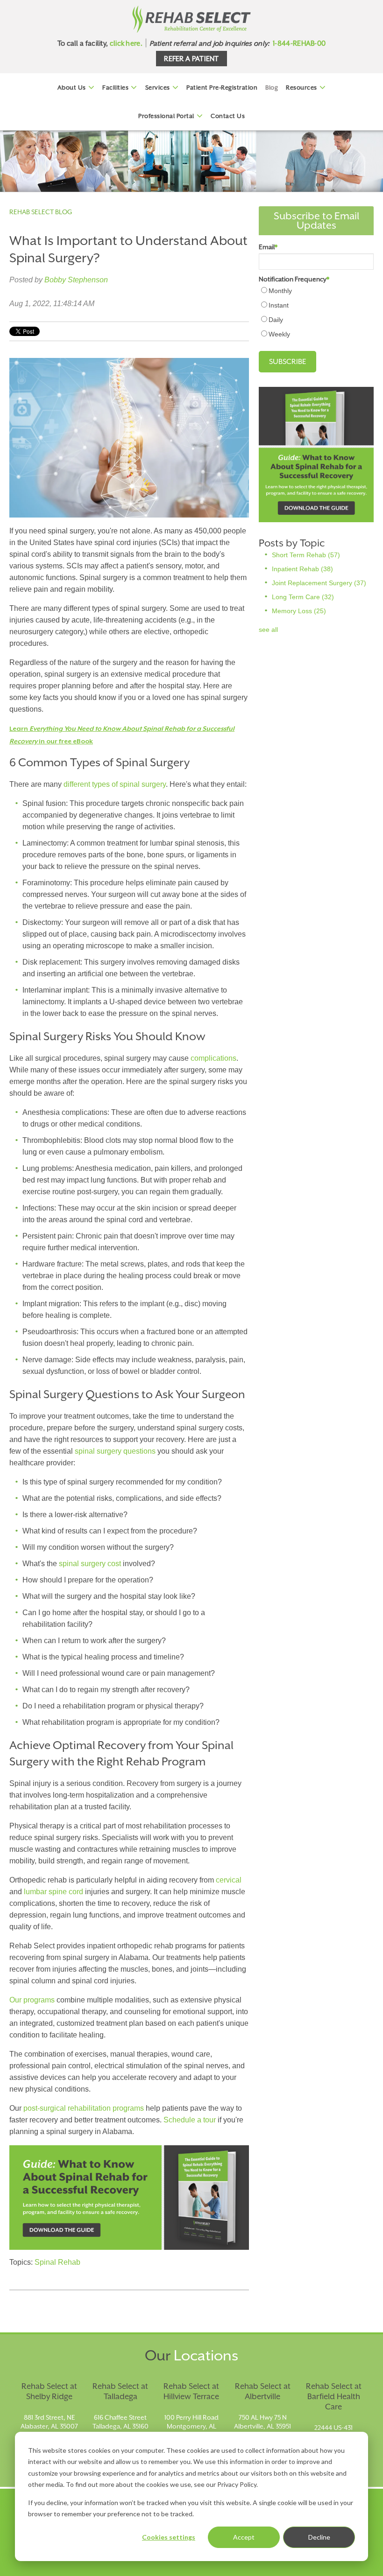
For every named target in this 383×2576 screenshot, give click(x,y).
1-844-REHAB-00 (299, 43)
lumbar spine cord (53, 1892)
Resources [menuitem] (301, 87)
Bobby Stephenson (76, 280)
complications (213, 1058)
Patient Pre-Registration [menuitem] (222, 87)
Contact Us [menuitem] (228, 116)
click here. (126, 43)
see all (268, 630)
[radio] (316, 290)
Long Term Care (303, 597)
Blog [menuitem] (272, 87)
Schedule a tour (190, 2120)
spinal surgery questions (115, 1451)
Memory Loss (299, 611)
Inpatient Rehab (302, 569)
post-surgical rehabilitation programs (84, 2108)
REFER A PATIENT (191, 59)
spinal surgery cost (90, 1564)
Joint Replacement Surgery (319, 583)
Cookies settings (169, 2537)
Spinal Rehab (57, 2262)
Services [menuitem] (158, 87)
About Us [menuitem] (72, 87)
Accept (244, 2537)
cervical (229, 1880)
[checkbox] (316, 312)
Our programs (32, 2000)
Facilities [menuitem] (115, 87)
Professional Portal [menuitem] (166, 116)
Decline (319, 2537)
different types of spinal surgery (115, 784)
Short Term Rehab (306, 555)
